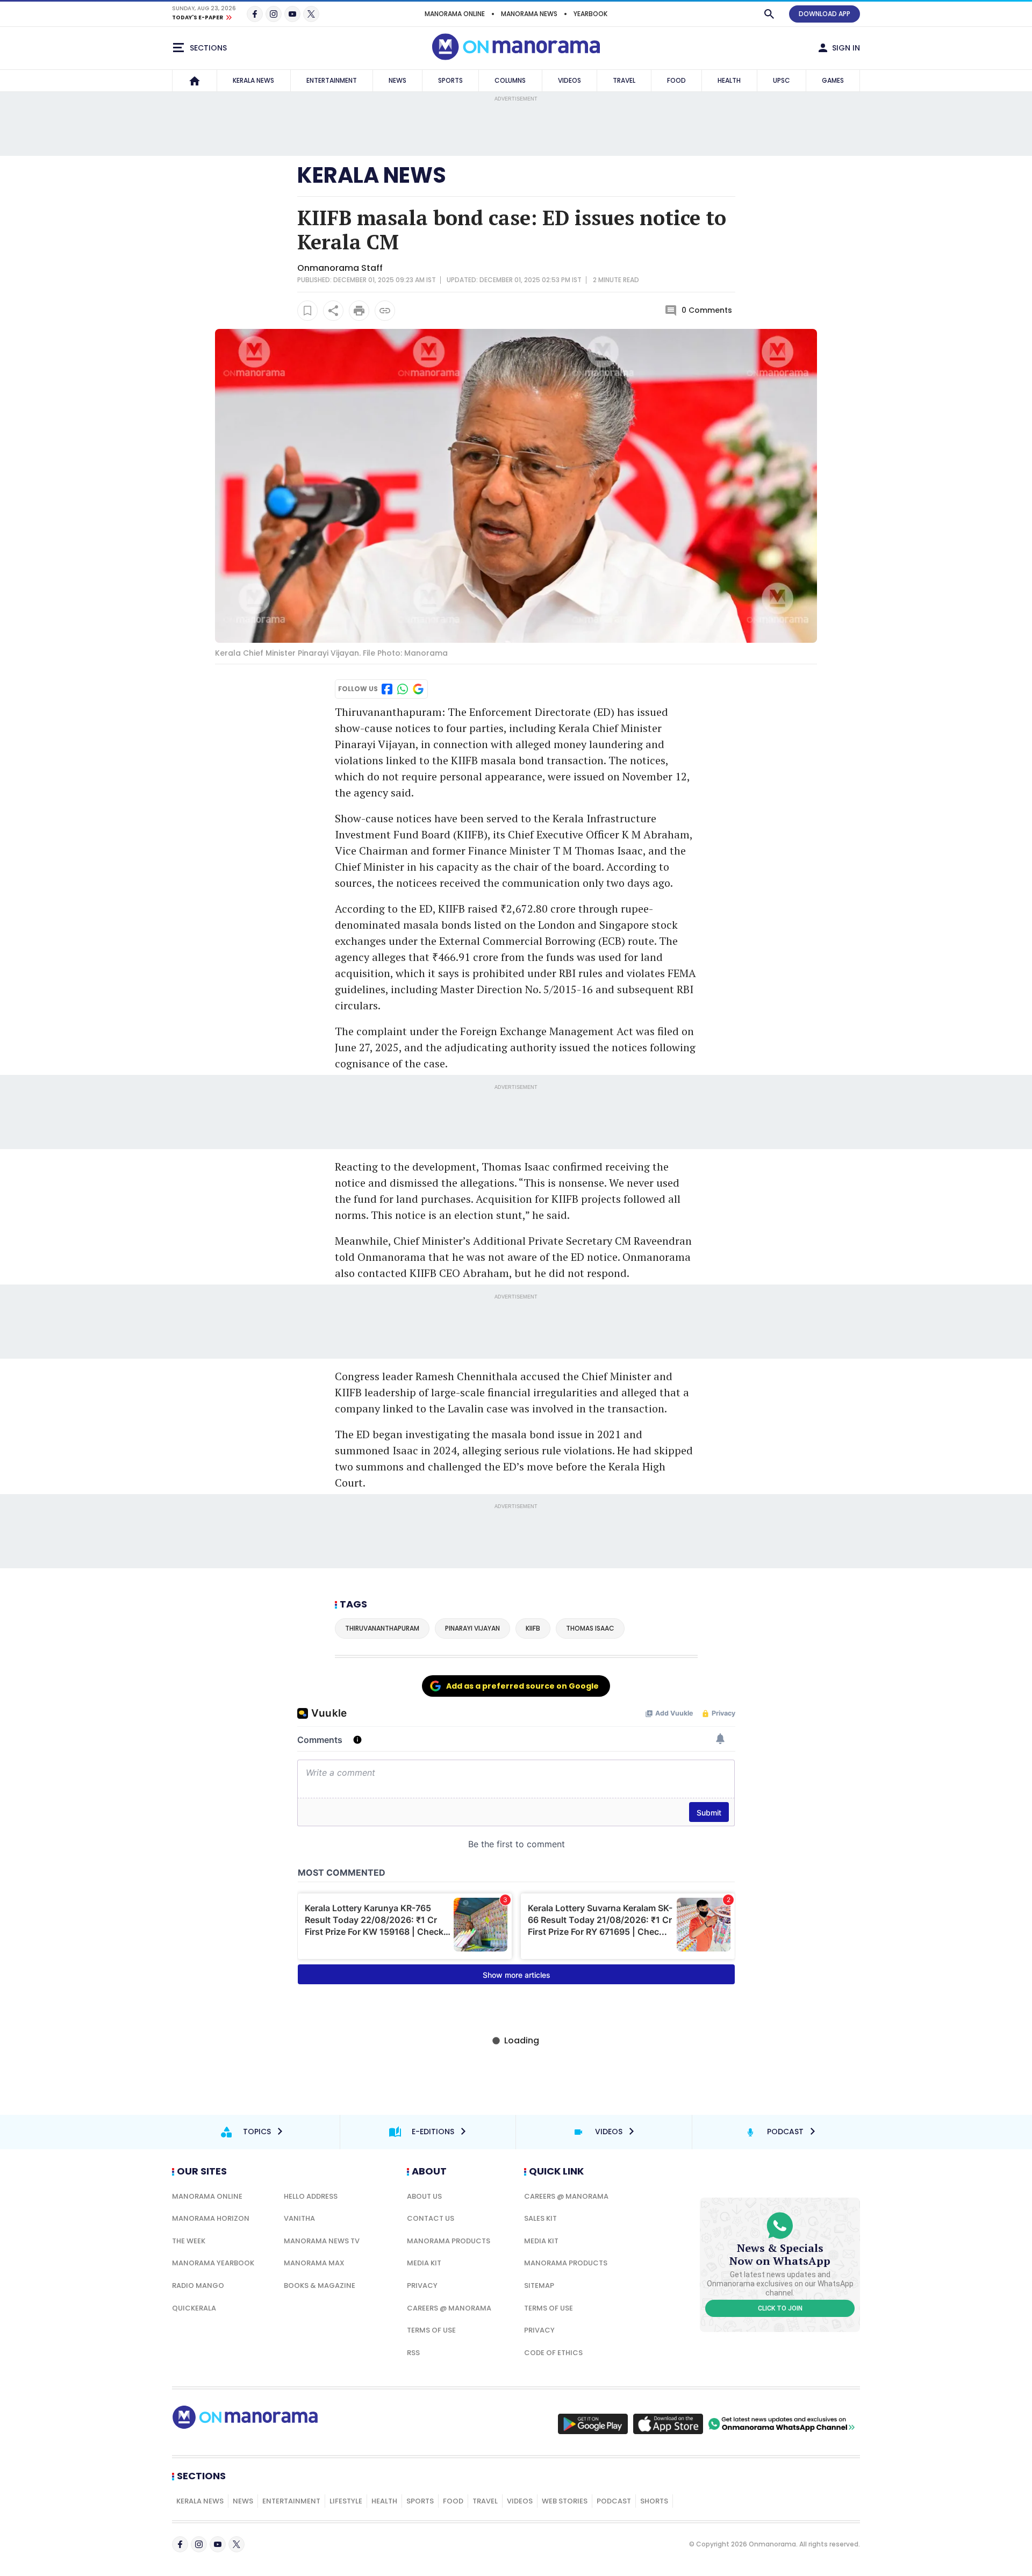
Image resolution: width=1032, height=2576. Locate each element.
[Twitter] (311, 14)
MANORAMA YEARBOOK (213, 2263)
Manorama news (529, 14)
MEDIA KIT (424, 2263)
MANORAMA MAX (314, 2263)
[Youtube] (292, 14)
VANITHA (299, 2218)
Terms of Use (431, 2330)
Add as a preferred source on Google (522, 1686)
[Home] (195, 81)
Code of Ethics (553, 2353)
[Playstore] (593, 2424)
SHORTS (654, 2501)
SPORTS (450, 80)
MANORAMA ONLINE (455, 14)
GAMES (833, 80)
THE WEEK (189, 2241)
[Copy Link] (385, 311)
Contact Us (431, 2218)
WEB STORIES (565, 2501)
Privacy (422, 2286)
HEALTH (729, 80)
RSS (413, 2353)
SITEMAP (539, 2286)
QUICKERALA (194, 2308)
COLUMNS (510, 80)
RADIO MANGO (198, 2286)
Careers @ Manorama (449, 2308)
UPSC (782, 80)
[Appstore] (668, 2424)
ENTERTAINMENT (332, 80)
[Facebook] (255, 14)
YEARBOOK (590, 14)
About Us (424, 2196)
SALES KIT (540, 2218)
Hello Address (311, 2196)
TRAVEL (624, 80)
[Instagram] (274, 14)
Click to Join (780, 2308)
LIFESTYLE (346, 2501)
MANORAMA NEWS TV (322, 2241)
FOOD (676, 80)
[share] (333, 311)
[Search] (769, 14)
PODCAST (614, 2501)
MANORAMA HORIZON (211, 2218)
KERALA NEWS (253, 80)
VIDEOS (569, 80)
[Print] (359, 311)
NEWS (397, 80)
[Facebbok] (180, 2544)
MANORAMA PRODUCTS (449, 2241)
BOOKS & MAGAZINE (320, 2286)
